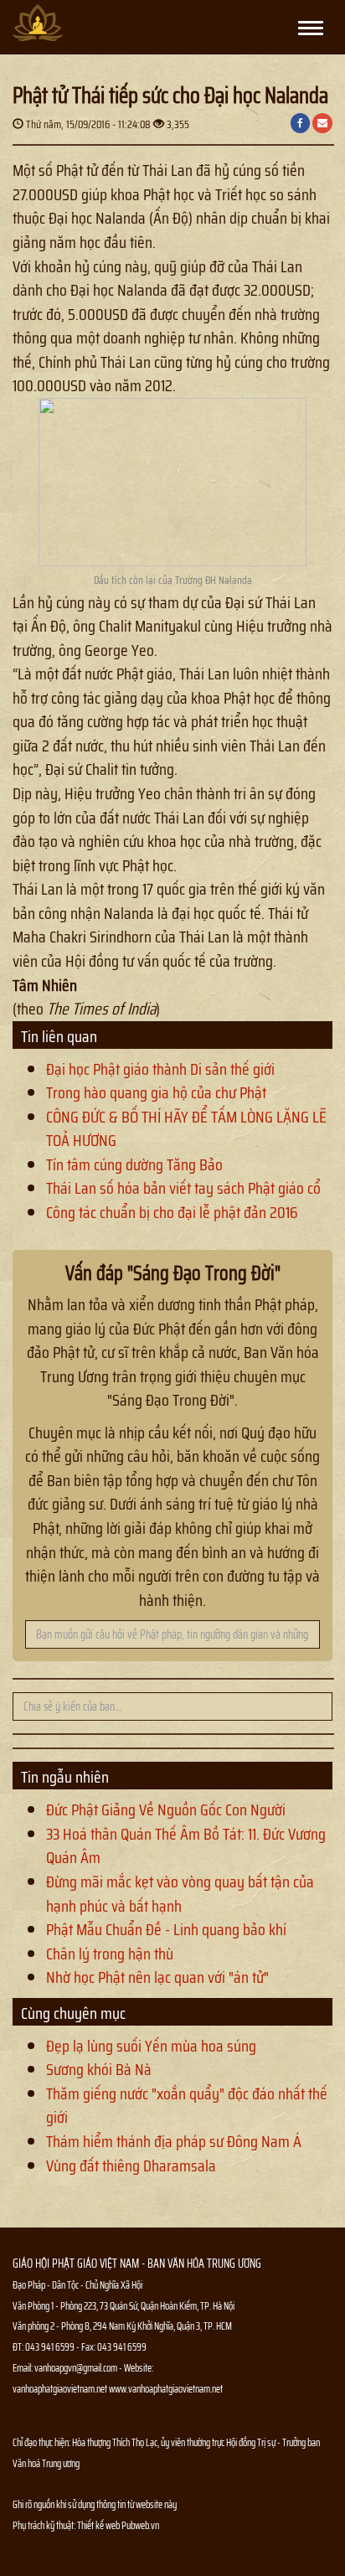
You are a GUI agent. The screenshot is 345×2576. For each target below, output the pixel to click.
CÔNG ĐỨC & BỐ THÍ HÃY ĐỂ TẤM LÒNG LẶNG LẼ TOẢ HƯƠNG (186, 1129)
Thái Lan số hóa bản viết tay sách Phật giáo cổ (183, 1188)
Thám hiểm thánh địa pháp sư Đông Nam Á (174, 2141)
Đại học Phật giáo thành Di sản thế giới (160, 1069)
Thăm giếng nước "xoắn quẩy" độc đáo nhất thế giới (187, 2106)
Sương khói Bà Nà (99, 2069)
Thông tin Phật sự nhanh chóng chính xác (80, 2567)
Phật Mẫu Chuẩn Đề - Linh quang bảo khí (166, 1929)
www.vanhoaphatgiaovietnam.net (166, 2389)
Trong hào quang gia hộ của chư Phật (156, 1092)
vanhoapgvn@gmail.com (76, 2368)
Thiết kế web (99, 2525)
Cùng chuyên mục (73, 2013)
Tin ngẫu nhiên (65, 1777)
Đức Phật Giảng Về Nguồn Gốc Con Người (166, 1809)
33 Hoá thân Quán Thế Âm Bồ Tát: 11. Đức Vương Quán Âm (186, 1846)
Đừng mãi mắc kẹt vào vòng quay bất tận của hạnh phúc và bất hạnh (180, 1894)
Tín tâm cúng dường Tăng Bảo (134, 1164)
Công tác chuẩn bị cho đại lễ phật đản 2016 (172, 1212)
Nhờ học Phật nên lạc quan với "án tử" (157, 1977)
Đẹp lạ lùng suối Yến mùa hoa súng (151, 2046)
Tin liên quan (59, 1036)
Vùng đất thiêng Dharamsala (131, 2166)
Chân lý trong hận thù (110, 1954)
